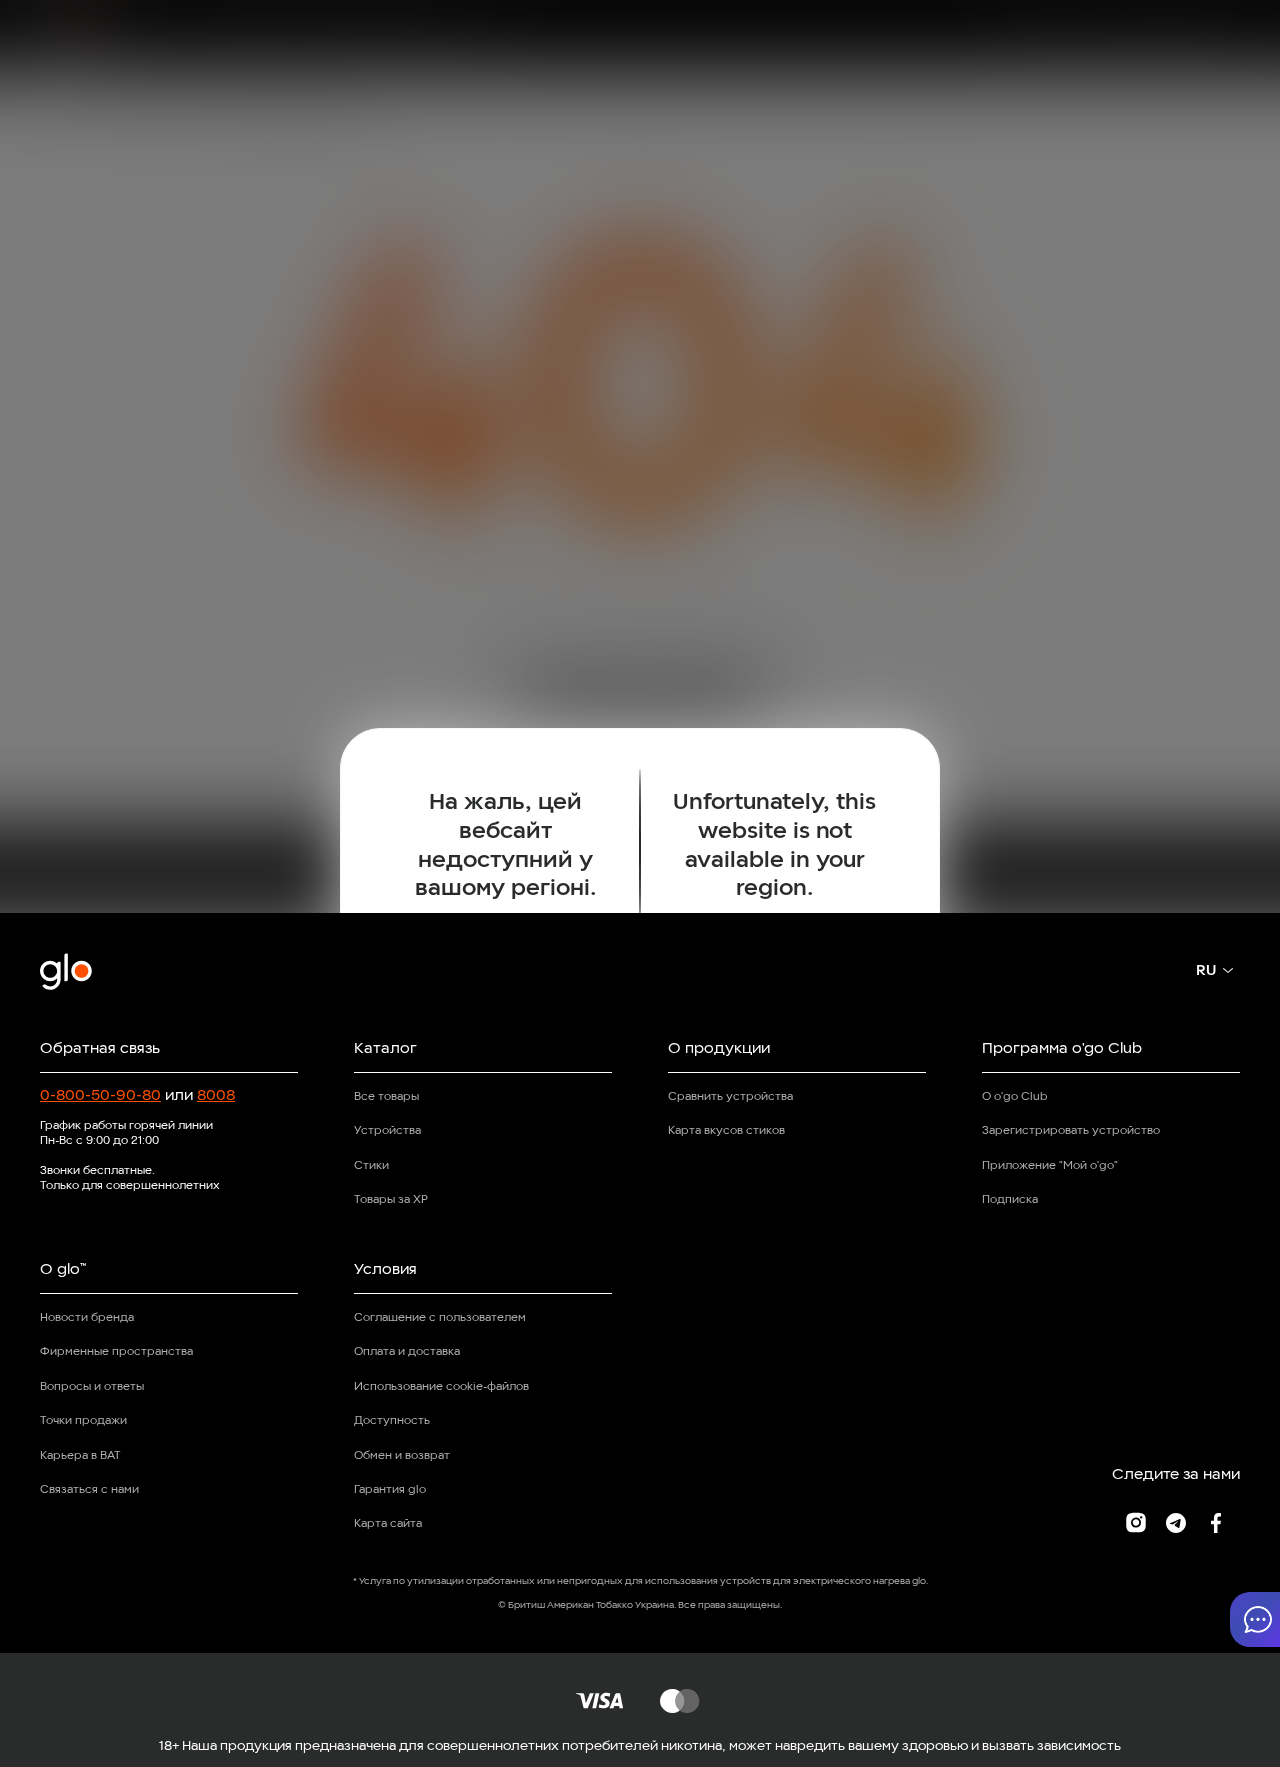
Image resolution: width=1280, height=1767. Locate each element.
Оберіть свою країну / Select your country (639, 975)
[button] (1255, 1619)
